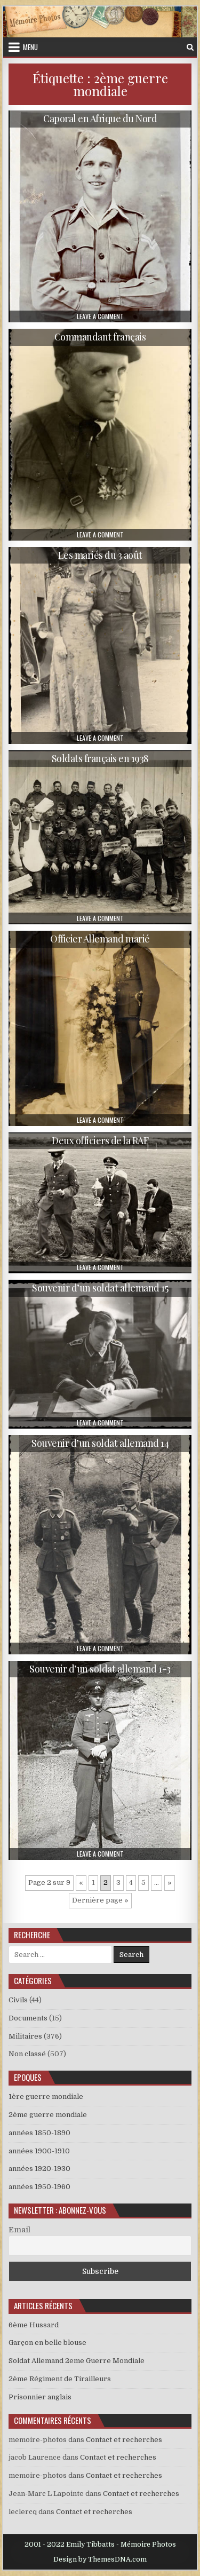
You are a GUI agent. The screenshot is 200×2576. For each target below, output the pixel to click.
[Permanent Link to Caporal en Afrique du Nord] (100, 216)
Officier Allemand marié (100, 939)
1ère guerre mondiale (46, 2097)
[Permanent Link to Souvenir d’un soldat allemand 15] (100, 1354)
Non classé (27, 2054)
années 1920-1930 (39, 2169)
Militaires (25, 2036)
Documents (28, 2018)
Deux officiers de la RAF (100, 1140)
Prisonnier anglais (40, 2397)
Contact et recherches (124, 2440)
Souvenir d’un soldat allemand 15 (100, 1288)
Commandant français (100, 337)
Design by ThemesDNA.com (100, 2559)
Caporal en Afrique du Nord (100, 118)
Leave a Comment (100, 316)
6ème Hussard (34, 2325)
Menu (30, 47)
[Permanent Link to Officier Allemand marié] (100, 1028)
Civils (18, 2000)
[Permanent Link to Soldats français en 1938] (100, 837)
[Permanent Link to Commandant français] (100, 434)
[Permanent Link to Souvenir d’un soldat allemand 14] (100, 1544)
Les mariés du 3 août (100, 555)
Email (19, 2230)
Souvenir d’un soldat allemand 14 (100, 1443)
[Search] (190, 47)
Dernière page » (100, 1900)
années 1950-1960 (39, 2187)
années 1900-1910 (39, 2151)
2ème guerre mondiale (48, 2115)
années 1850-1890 (39, 2133)
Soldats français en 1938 (100, 758)
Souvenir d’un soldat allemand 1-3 (100, 1669)
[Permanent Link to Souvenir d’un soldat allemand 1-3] (100, 1761)
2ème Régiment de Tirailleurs (60, 2379)
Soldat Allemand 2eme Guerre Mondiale (77, 2361)
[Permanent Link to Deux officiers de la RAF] (100, 1203)
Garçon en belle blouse (47, 2343)
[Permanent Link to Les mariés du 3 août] (100, 645)
